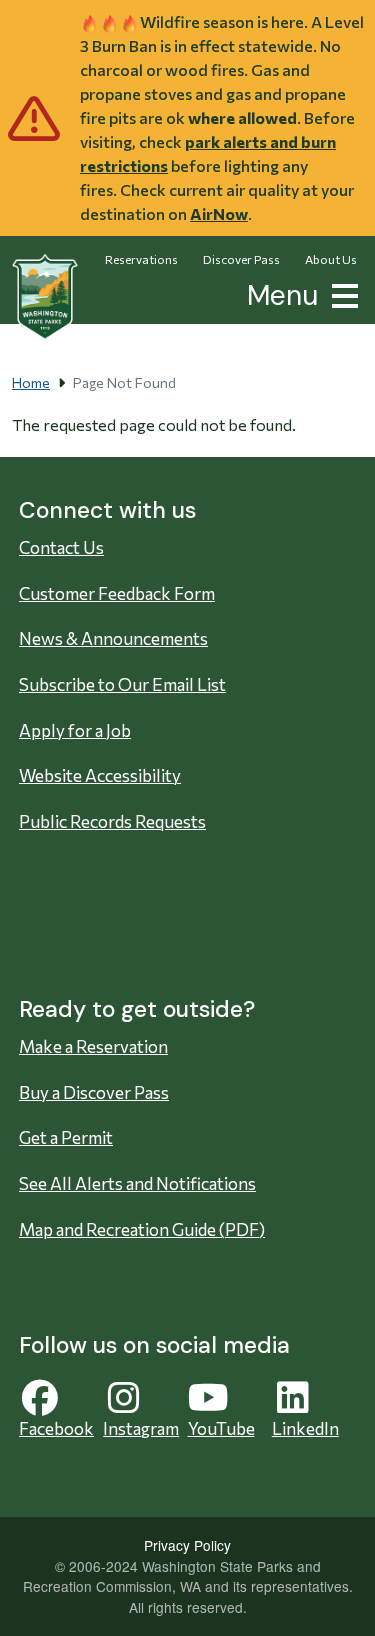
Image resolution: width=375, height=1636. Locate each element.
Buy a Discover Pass (94, 1092)
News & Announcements (113, 638)
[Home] (45, 297)
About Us (331, 259)
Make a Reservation (93, 1046)
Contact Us (61, 547)
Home (31, 382)
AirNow (219, 213)
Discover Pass (241, 259)
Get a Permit (66, 1137)
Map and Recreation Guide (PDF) (142, 1229)
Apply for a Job (75, 730)
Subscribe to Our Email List (122, 684)
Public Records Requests (112, 821)
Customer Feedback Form (117, 593)
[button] (341, 293)
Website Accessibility (100, 775)
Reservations (141, 259)
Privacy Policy (187, 1545)
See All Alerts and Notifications (137, 1183)
